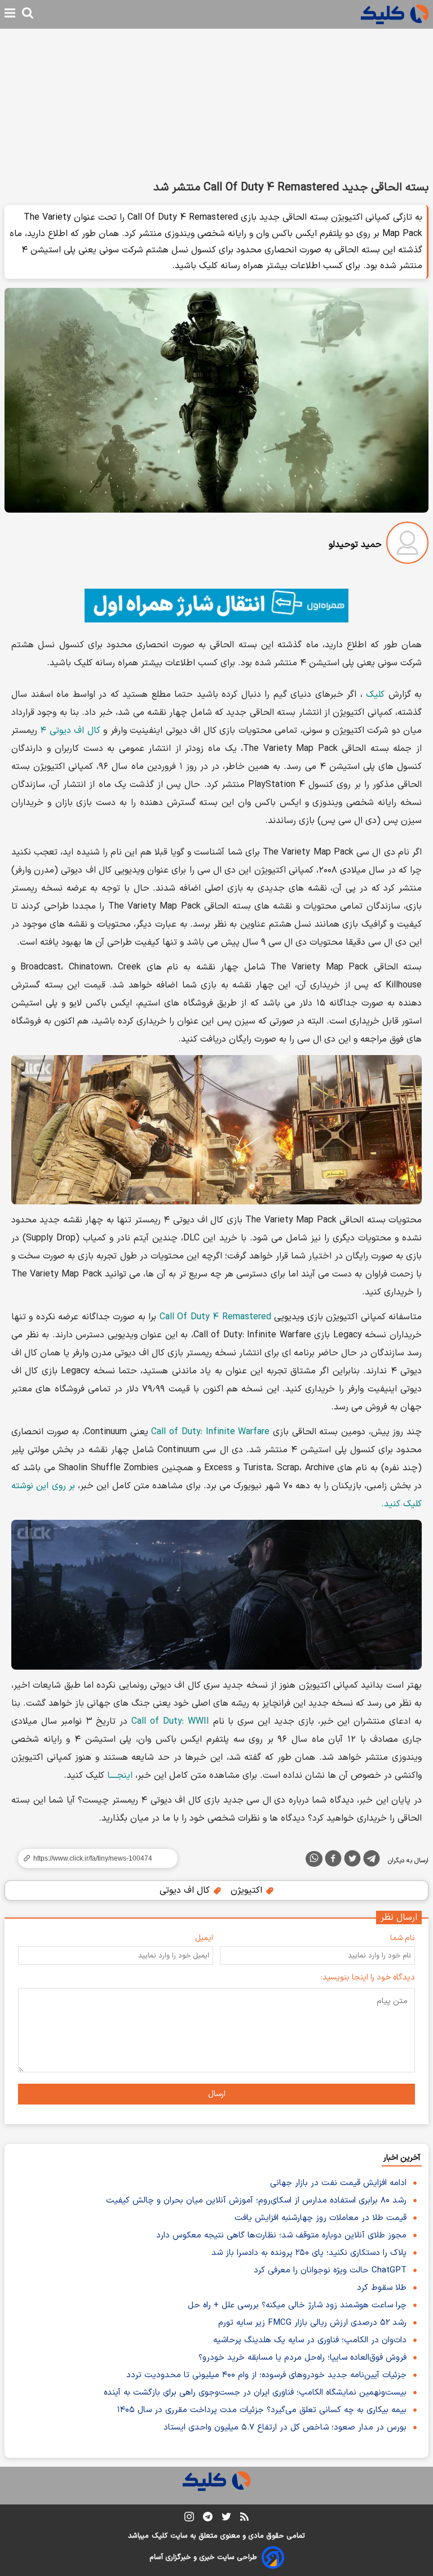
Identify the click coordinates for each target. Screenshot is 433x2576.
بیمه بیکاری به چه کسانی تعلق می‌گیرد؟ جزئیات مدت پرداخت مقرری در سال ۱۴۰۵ (262, 2410)
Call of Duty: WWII (170, 1721)
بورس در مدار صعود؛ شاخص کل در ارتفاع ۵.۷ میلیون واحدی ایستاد (285, 2428)
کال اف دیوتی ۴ (70, 731)
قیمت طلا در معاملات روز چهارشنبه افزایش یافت (321, 2218)
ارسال (217, 2094)
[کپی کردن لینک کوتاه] (93, 1858)
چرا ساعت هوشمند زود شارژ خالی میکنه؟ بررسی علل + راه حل (297, 2305)
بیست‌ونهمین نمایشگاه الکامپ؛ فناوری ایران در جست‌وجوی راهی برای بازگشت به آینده (255, 2393)
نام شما (403, 1938)
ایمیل (204, 1938)
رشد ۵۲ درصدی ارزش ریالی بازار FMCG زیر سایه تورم (312, 2323)
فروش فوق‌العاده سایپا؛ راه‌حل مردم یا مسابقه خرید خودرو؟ (302, 2358)
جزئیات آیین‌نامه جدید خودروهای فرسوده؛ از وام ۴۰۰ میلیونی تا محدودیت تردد (266, 2375)
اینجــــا (120, 1776)
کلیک (375, 695)
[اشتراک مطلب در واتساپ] (314, 1859)
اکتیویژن (248, 1890)
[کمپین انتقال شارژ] (216, 606)
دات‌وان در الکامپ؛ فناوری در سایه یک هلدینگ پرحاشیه (310, 2340)
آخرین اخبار (402, 2158)
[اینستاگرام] (189, 2519)
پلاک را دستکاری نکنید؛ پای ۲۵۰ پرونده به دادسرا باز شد (309, 2253)
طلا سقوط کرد (382, 2288)
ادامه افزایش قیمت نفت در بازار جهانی (338, 2183)
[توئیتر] (352, 1861)
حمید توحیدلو (355, 545)
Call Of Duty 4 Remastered (215, 1317)
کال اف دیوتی (186, 1890)
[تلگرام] (372, 1861)
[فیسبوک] (333, 1861)
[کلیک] (395, 14)
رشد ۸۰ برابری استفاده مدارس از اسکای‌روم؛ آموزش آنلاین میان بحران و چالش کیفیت (256, 2201)
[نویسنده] (407, 545)
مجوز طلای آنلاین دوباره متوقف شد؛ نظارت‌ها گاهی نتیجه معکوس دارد (281, 2235)
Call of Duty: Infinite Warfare (210, 1432)
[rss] (244, 2519)
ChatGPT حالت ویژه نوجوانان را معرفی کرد (330, 2270)
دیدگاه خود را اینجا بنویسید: (368, 1977)
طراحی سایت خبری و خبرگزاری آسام (203, 2557)
